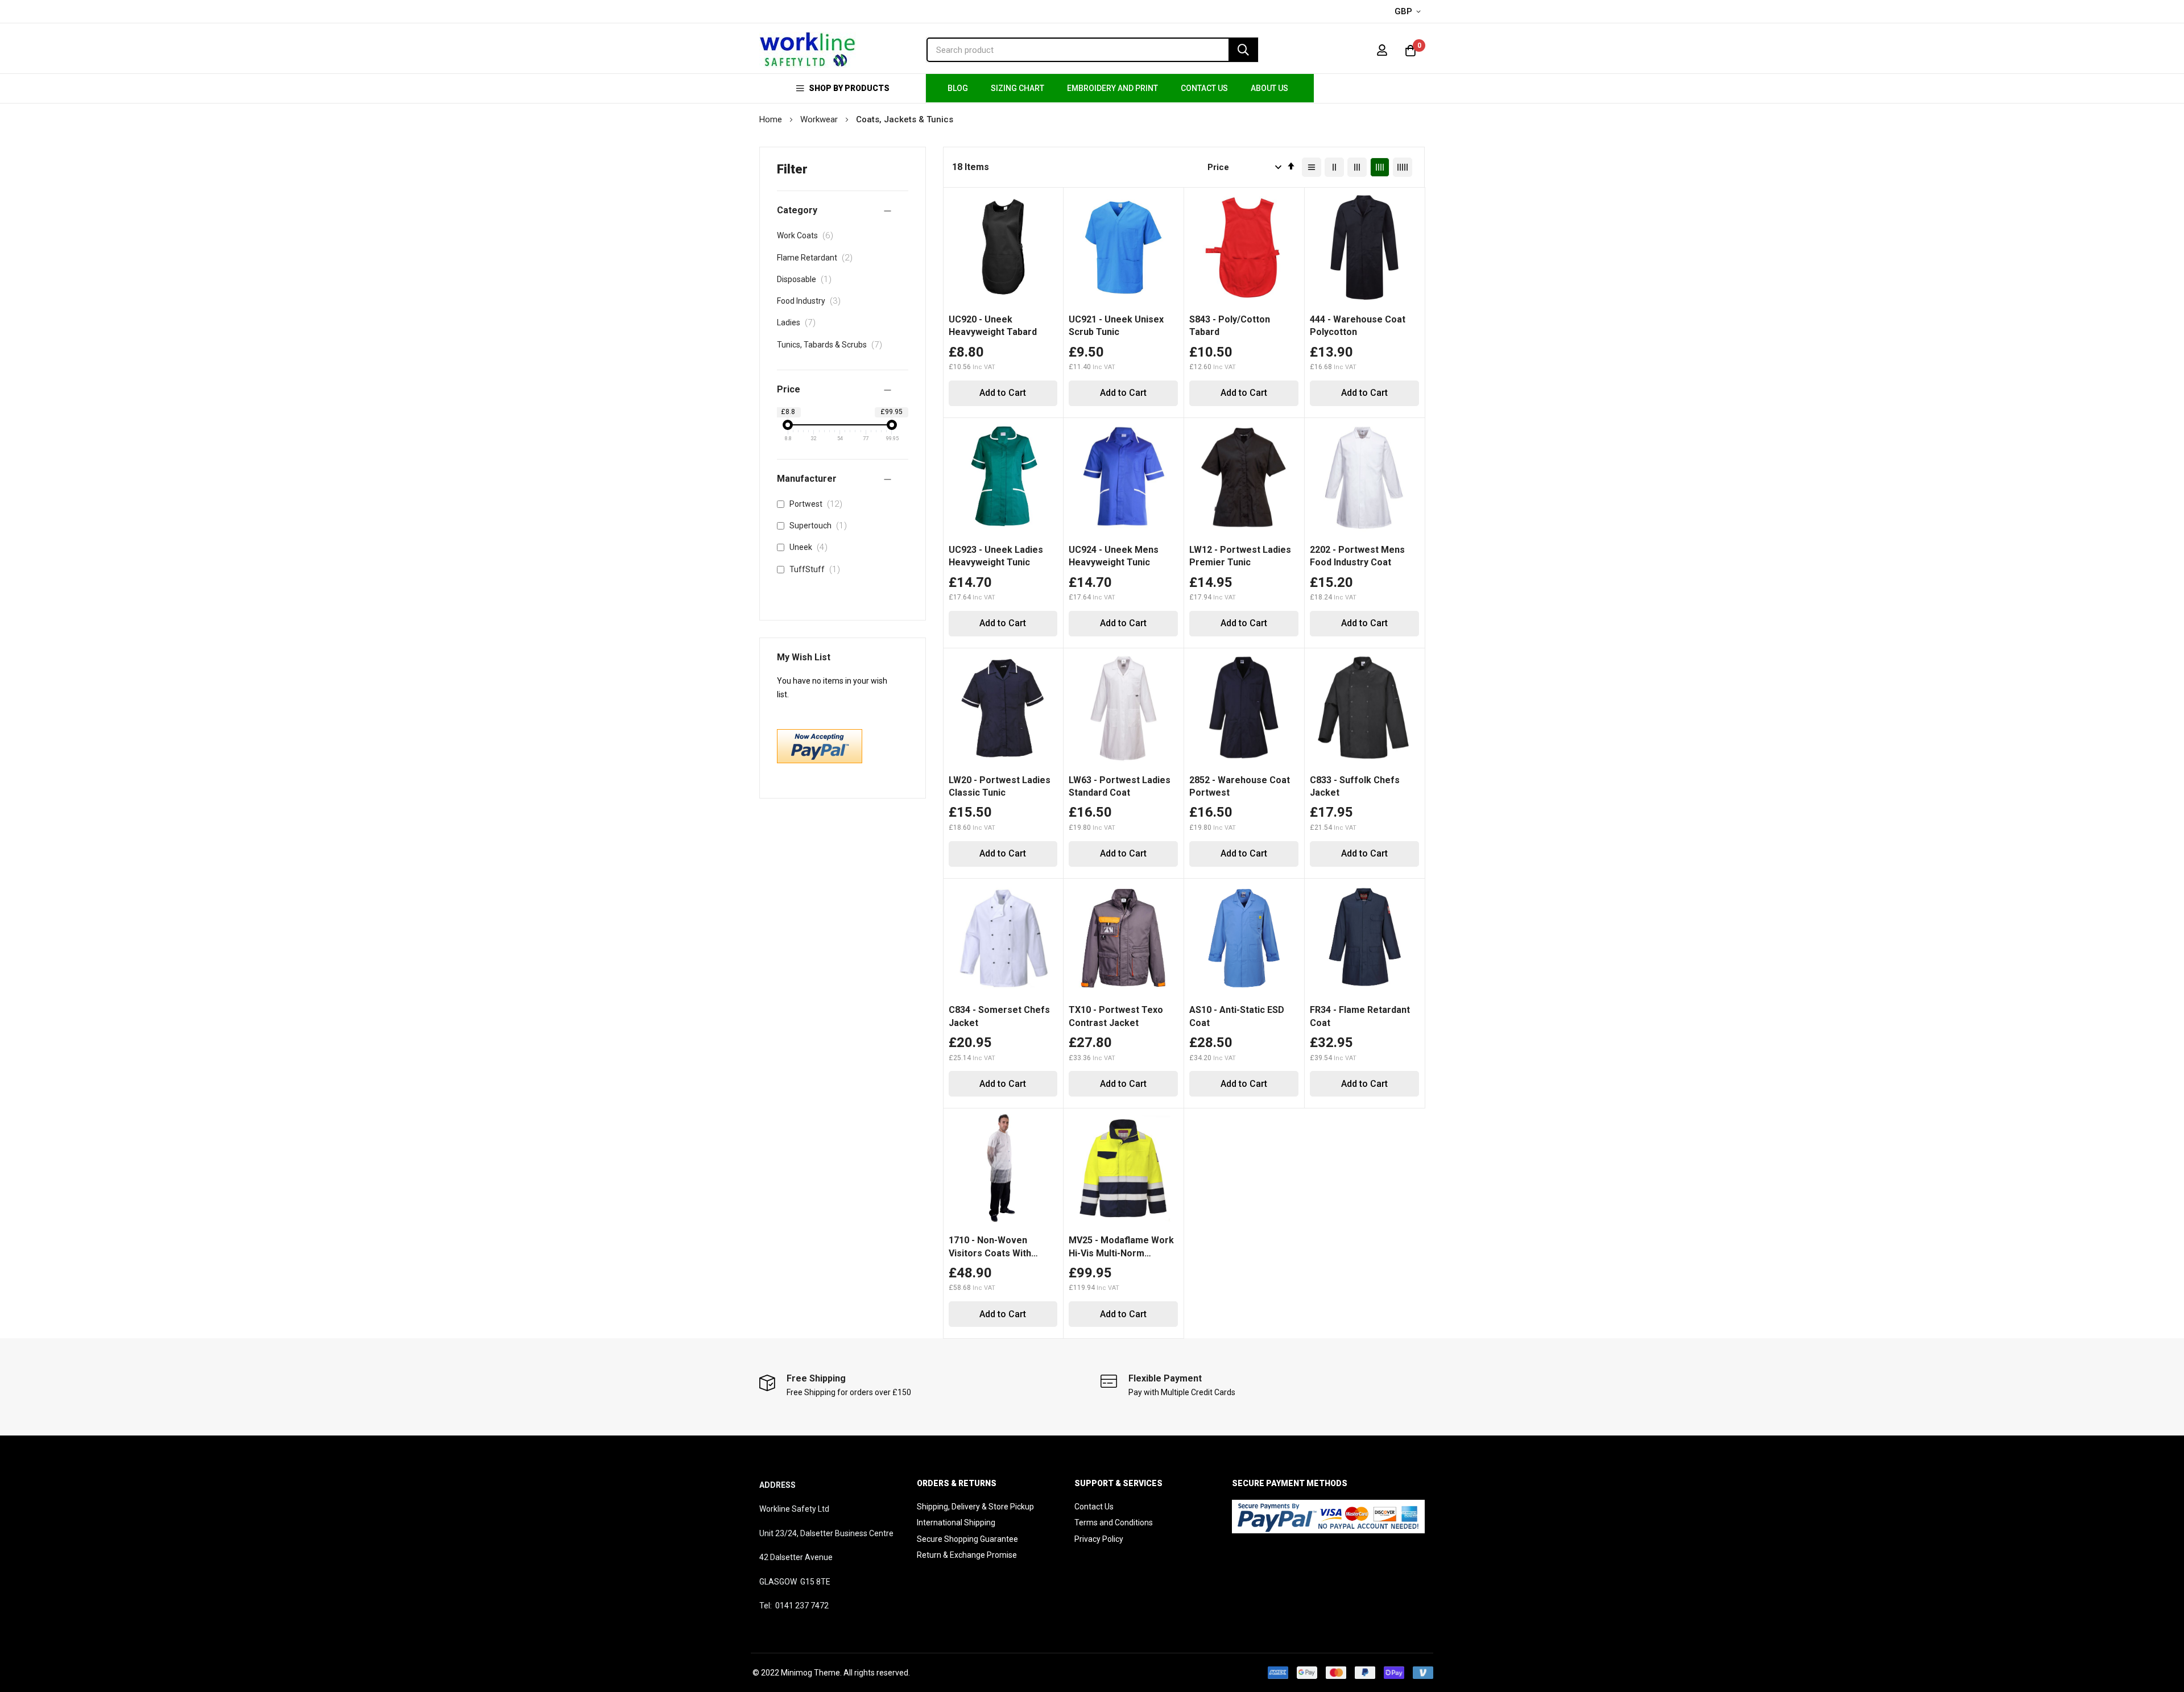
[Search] (1243, 50)
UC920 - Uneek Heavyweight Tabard (993, 326)
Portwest (818, 504)
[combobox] (1092, 50)
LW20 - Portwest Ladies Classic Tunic (1000, 786)
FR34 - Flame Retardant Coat (1360, 1016)
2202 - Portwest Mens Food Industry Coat (1357, 556)
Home (772, 119)
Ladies (799, 322)
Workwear (820, 119)
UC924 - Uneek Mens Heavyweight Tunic (1114, 556)
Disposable (807, 279)
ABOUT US (1269, 88)
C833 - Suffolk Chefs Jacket (1355, 786)
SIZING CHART (1017, 88)
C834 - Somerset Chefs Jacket (999, 1016)
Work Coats (808, 235)
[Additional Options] (820, 760)
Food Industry (812, 301)
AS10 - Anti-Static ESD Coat (1237, 1016)
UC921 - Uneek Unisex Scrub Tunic (1116, 326)
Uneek (811, 547)
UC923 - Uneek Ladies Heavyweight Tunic (996, 556)
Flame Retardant (818, 258)
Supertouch (820, 526)
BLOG (958, 88)
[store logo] (808, 50)
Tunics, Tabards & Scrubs (833, 345)
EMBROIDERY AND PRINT (1112, 88)
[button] (1410, 12)
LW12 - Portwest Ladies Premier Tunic (1240, 556)
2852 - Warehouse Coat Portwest (1240, 786)
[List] (1312, 167)
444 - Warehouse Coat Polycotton (1358, 326)
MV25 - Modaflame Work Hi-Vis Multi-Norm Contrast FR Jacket (1121, 1247)
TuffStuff (817, 569)
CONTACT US (1204, 88)
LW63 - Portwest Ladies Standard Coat (1120, 786)
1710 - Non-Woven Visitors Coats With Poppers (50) (990, 1247)
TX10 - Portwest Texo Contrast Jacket (1116, 1016)
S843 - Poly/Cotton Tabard (1230, 326)
